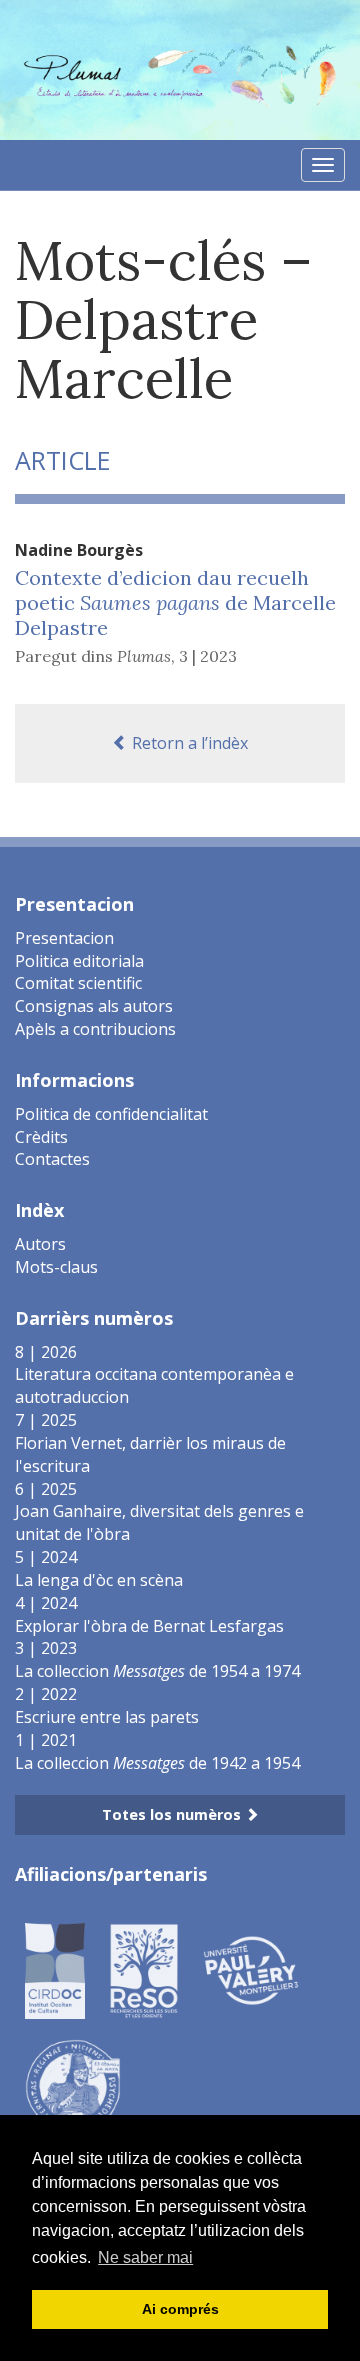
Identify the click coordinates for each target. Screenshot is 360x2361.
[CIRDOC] (55, 1969)
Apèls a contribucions (95, 1029)
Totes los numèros (173, 1814)
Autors (40, 1244)
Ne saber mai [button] (145, 2257)
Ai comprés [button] (180, 2309)
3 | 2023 (208, 656)
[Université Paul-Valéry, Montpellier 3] (251, 1969)
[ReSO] (144, 1969)
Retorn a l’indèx (188, 743)
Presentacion (64, 938)
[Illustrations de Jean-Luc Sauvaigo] (73, 2085)
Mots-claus (56, 1267)
